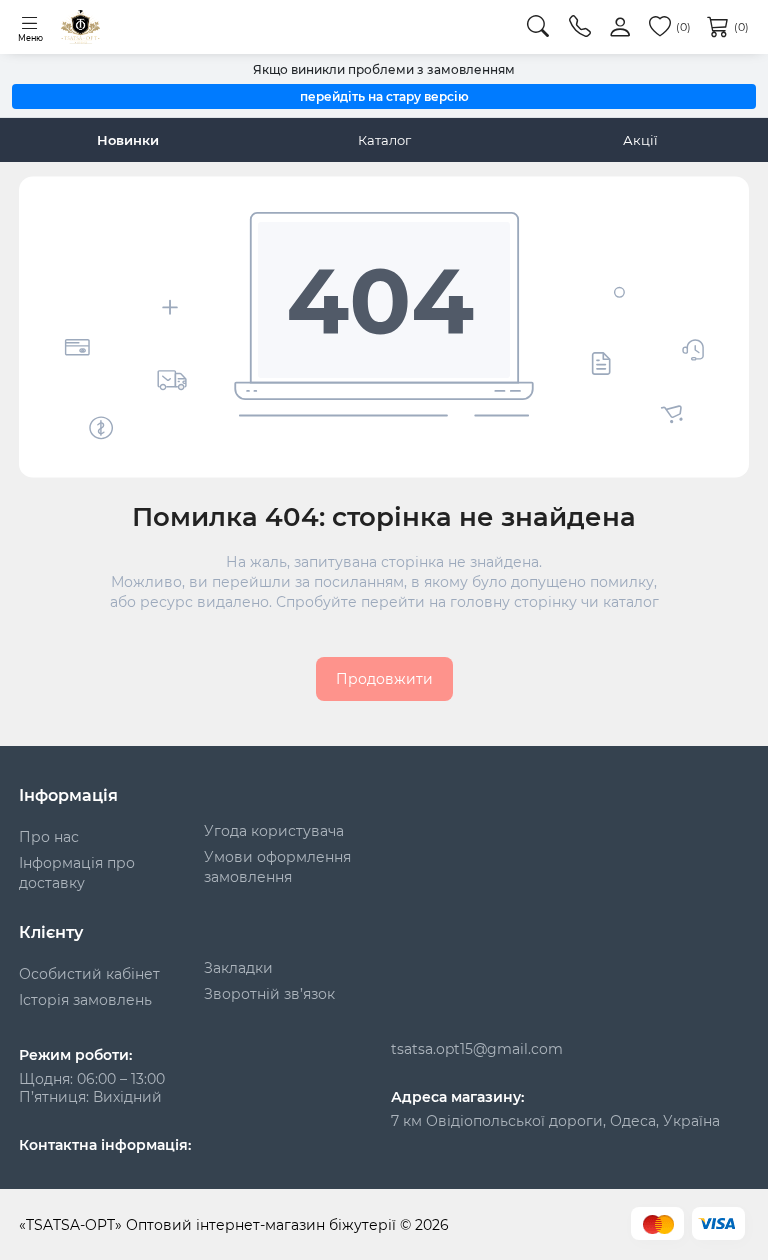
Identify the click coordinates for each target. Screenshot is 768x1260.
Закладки (238, 968)
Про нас (49, 837)
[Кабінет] (620, 27)
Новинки (128, 140)
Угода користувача (274, 831)
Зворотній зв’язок (269, 994)
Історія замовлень (85, 1000)
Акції (640, 140)
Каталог (384, 140)
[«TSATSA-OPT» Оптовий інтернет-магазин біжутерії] (80, 27)
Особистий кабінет (89, 974)
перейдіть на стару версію (384, 96)
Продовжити (384, 679)
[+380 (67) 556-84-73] (580, 26)
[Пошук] (538, 27)
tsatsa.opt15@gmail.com (477, 1049)
